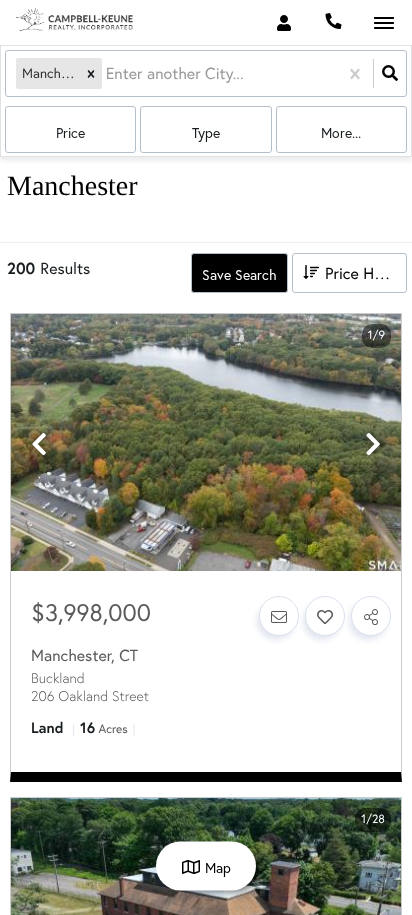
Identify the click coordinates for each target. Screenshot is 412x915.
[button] (91, 73)
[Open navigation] (383, 23)
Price (70, 132)
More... (341, 132)
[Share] (371, 616)
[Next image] (373, 444)
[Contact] (279, 616)
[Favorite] (325, 616)
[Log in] (283, 22)
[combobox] (108, 73)
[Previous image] (39, 444)
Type (206, 132)
